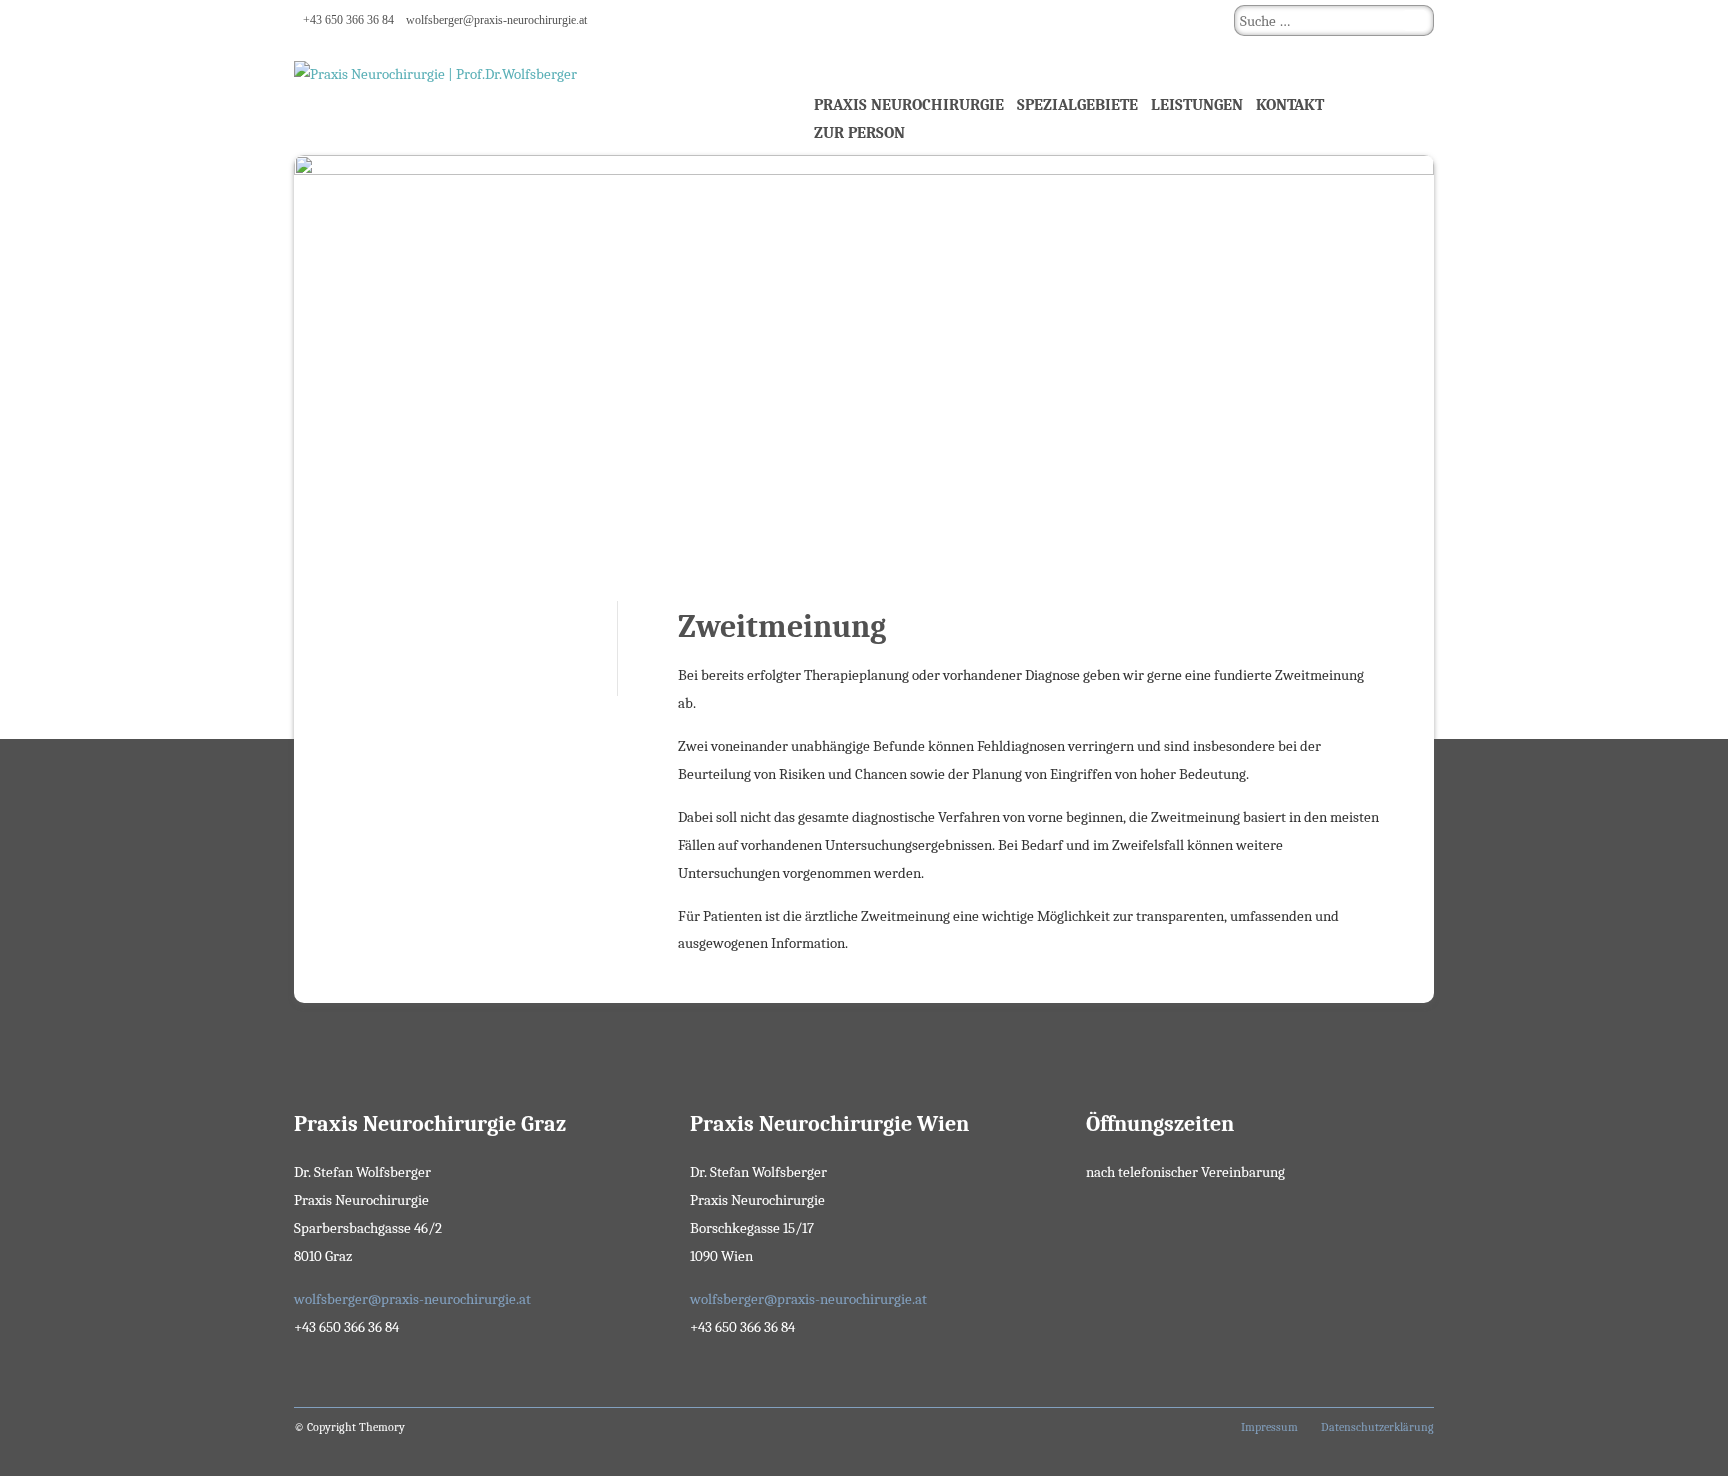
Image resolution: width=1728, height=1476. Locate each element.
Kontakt (1290, 105)
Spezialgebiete (1077, 105)
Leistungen (1197, 105)
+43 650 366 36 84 (348, 20)
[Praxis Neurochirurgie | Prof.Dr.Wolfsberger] (528, 97)
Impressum (1269, 1427)
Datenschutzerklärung (1377, 1427)
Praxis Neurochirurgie (909, 105)
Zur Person (859, 133)
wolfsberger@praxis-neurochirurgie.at (496, 20)
